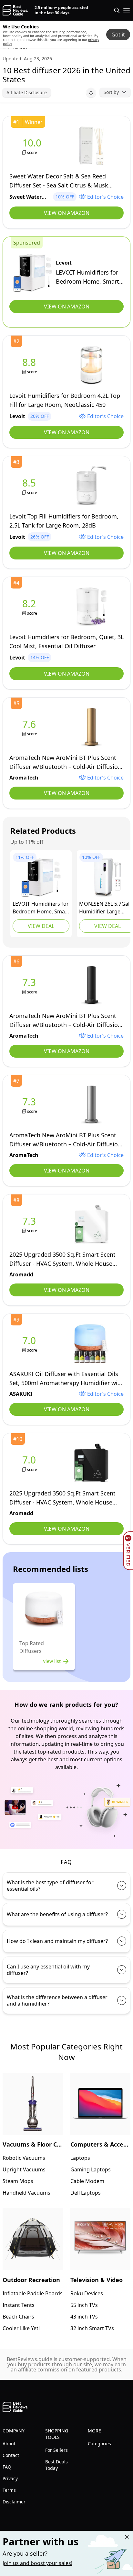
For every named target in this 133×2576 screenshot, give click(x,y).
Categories (99, 2444)
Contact (11, 2455)
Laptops (80, 2158)
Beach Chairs (18, 2317)
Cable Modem (87, 2181)
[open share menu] (91, 93)
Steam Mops (18, 2181)
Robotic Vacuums (24, 2158)
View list (52, 1661)
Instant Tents (19, 2305)
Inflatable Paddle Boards (33, 2293)
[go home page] (15, 10)
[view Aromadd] (30, 1224)
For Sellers (56, 2450)
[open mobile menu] (127, 10)
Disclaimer (14, 2502)
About (9, 2444)
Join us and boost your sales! (37, 2563)
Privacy (10, 2478)
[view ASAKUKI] (30, 1344)
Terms (9, 2490)
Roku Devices (87, 2293)
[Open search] (117, 10)
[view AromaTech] (30, 727)
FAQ (7, 2467)
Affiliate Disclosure (27, 92)
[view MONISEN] (107, 878)
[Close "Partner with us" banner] (127, 2537)
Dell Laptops (86, 2193)
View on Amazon (67, 213)
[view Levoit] (33, 273)
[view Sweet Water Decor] (33, 146)
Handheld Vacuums (26, 2193)
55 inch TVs (84, 2305)
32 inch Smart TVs (92, 2328)
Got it (118, 35)
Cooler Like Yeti (21, 2328)
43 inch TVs (84, 2317)
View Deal (41, 926)
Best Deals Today (56, 2465)
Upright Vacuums (24, 2169)
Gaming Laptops (91, 2169)
